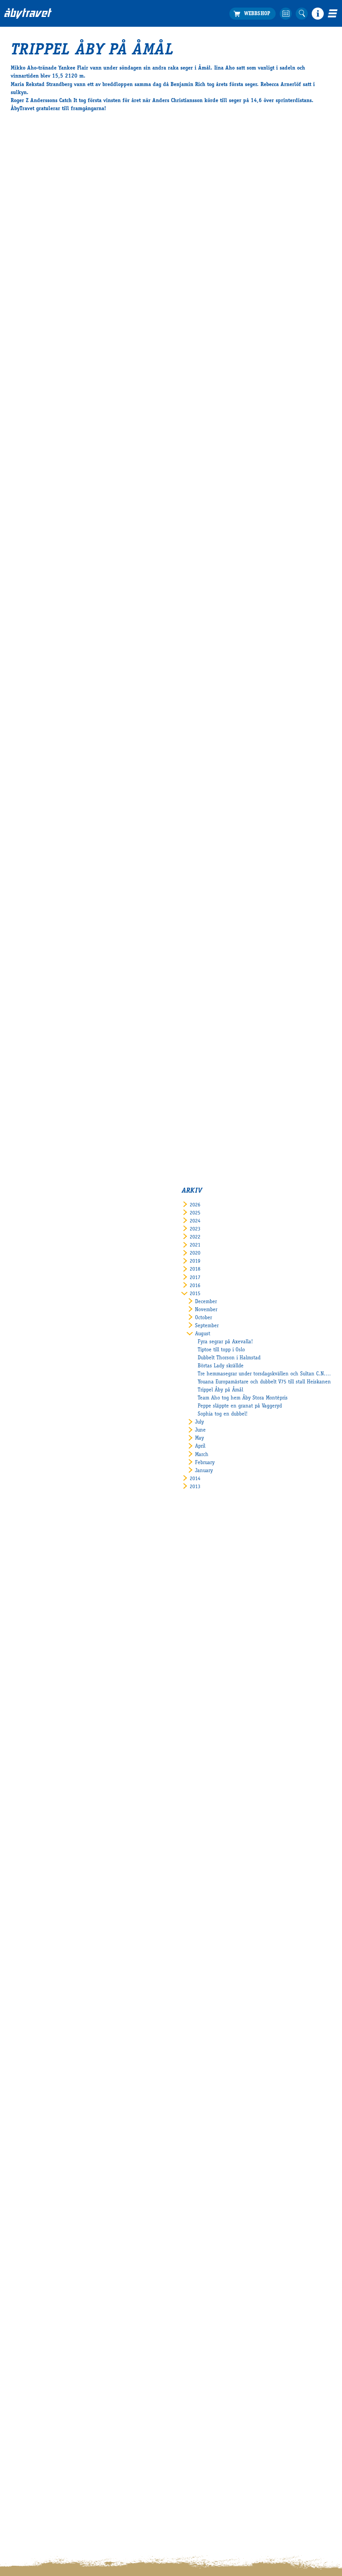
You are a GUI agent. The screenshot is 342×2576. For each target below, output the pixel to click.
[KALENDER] (286, 14)
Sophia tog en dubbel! (223, 1414)
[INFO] (318, 14)
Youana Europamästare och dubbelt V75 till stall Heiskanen (264, 1382)
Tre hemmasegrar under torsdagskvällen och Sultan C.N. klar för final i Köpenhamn (265, 1374)
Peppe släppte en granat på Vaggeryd (240, 1406)
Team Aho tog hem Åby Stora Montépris (243, 1398)
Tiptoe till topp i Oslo (221, 1350)
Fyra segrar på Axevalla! (225, 1342)
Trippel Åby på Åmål (220, 1390)
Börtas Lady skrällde (221, 1366)
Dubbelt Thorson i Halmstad (229, 1358)
